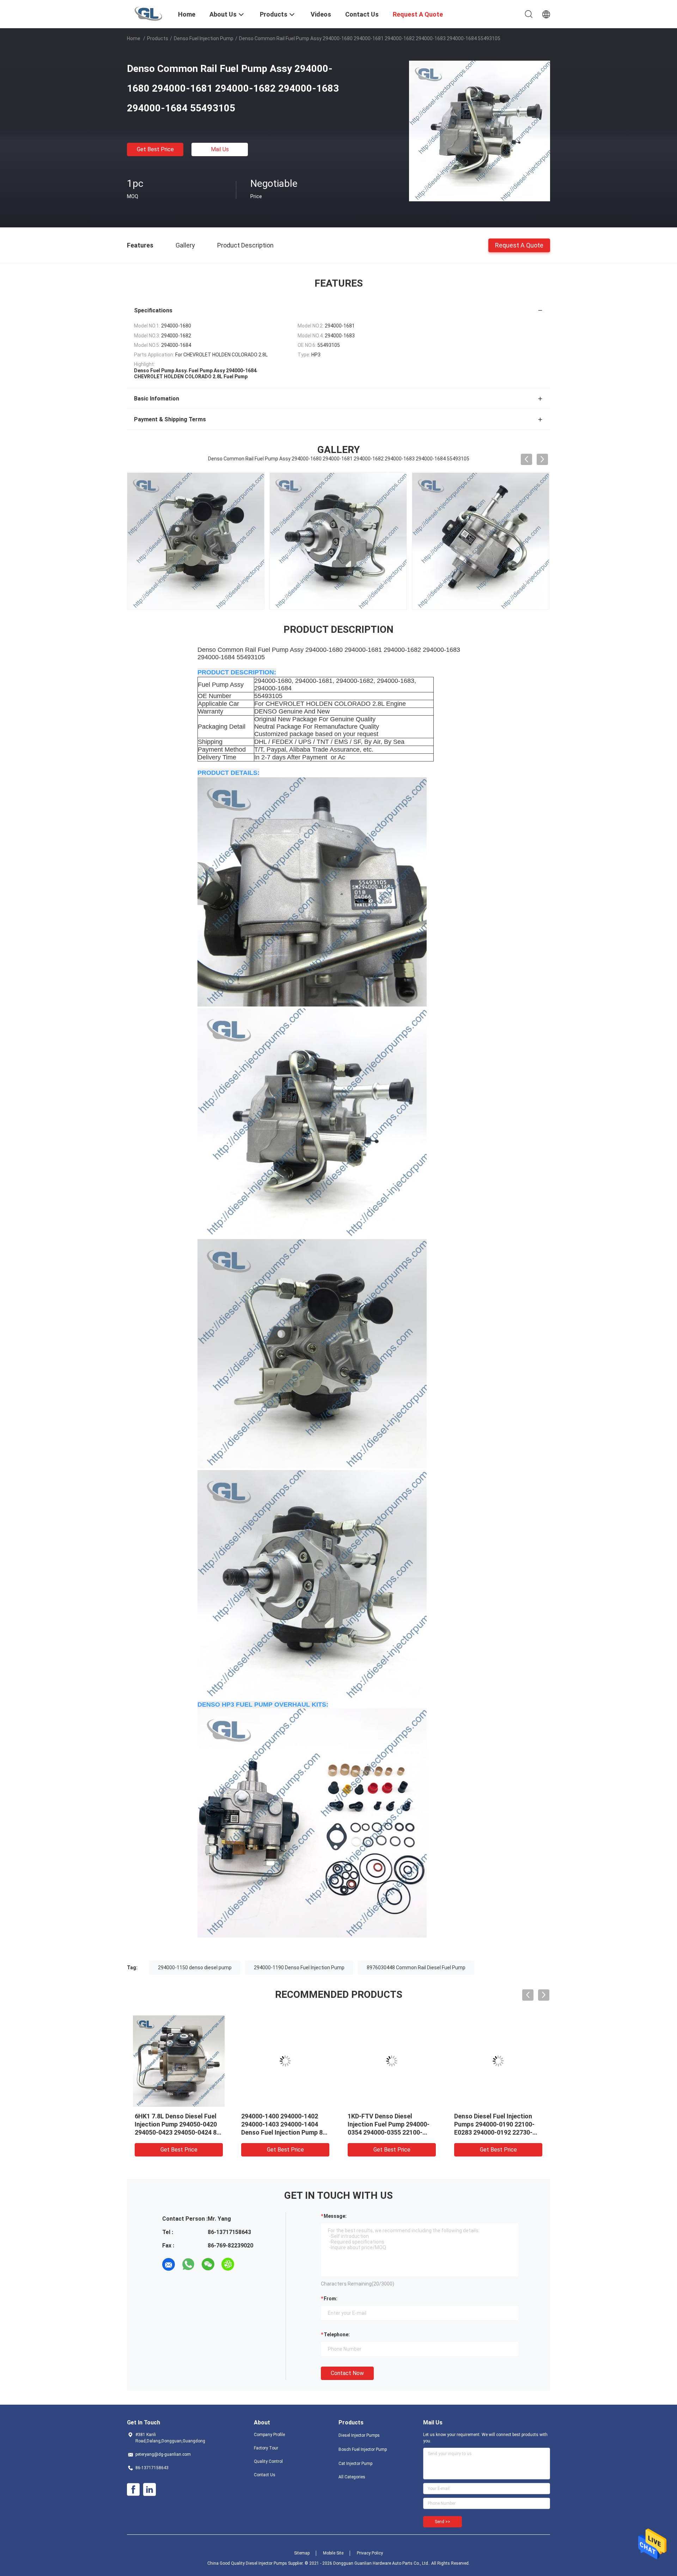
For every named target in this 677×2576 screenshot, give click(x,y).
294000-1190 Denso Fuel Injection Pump (299, 1968)
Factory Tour (266, 2448)
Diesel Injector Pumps (359, 2435)
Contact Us (265, 2475)
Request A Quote (519, 245)
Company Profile (269, 2435)
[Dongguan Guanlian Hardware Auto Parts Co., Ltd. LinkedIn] (150, 2490)
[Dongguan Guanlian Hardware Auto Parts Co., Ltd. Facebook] (133, 2490)
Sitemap (302, 2553)
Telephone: (337, 2335)
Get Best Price (155, 149)
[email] (169, 2264)
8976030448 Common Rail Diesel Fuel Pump (416, 1968)
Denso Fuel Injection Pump (204, 38)
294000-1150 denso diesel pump (195, 1968)
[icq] (228, 2264)
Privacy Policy (370, 2553)
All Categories (352, 2477)
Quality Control (268, 2461)
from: (331, 2299)
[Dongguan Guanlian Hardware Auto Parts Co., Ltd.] (148, 13)
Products (158, 38)
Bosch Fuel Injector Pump (363, 2449)
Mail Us (220, 149)
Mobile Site (333, 2553)
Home (134, 38)
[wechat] (208, 2264)
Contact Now (347, 2373)
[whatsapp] (188, 2264)
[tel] (248, 2264)
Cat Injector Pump (355, 2464)
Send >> (443, 2522)
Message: (335, 2216)
